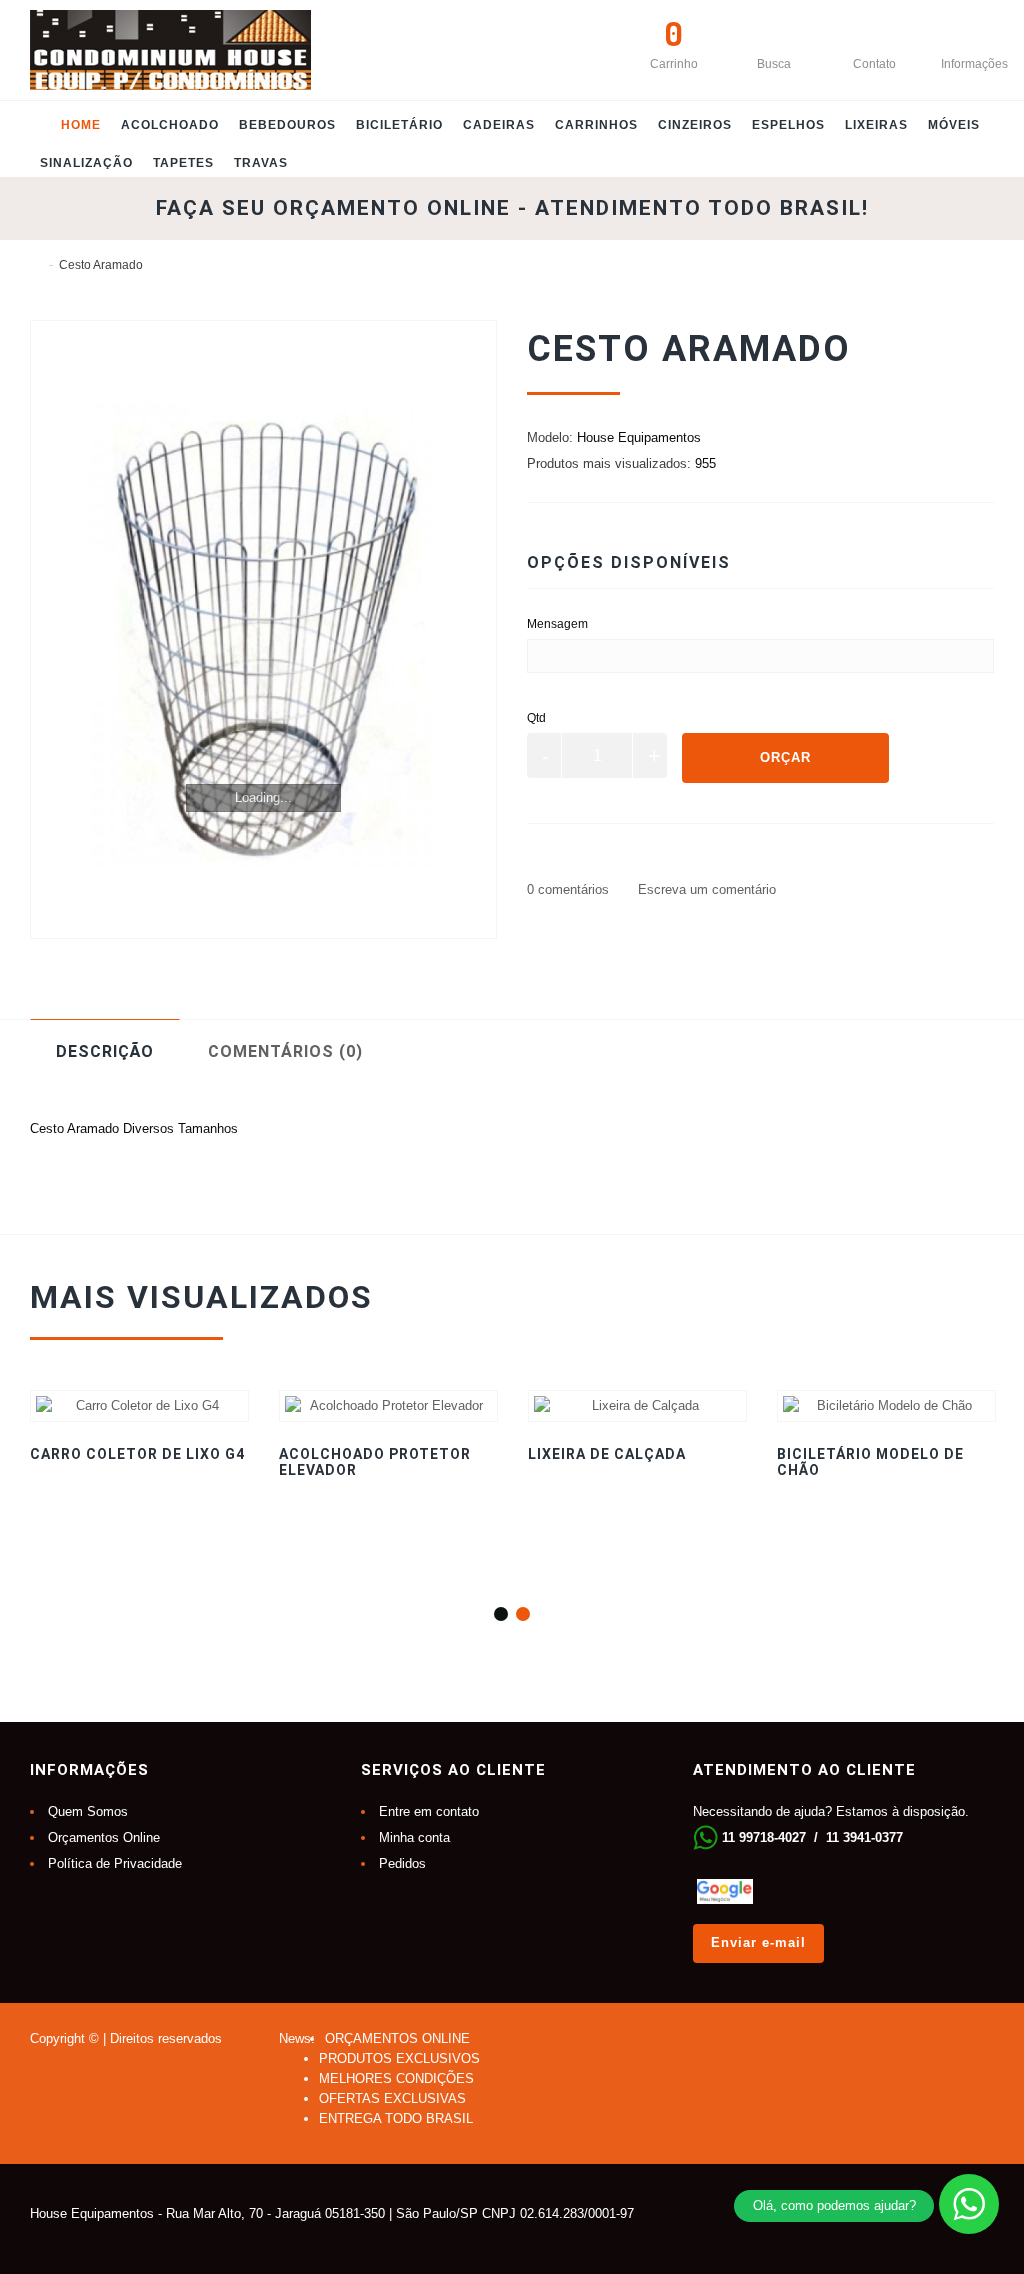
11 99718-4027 (764, 1837)
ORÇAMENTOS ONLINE (397, 2038)
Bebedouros (287, 125)
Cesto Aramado (101, 265)
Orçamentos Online (104, 1837)
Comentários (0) (285, 1051)
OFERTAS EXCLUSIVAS (392, 2098)
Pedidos (402, 1863)
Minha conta (414, 1837)
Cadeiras (499, 125)
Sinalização (86, 163)
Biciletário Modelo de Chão (870, 1461)
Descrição (105, 1051)
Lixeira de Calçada (607, 1454)
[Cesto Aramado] (263, 629)
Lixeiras (876, 125)
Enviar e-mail (758, 1942)
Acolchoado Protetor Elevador (375, 1461)
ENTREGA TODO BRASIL (396, 2118)
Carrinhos (596, 125)
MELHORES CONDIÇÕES (396, 2078)
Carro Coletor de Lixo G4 (137, 1454)
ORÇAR (785, 757)
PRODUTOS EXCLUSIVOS (399, 2058)
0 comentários (568, 889)
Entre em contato (429, 1811)
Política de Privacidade (115, 1863)
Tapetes (183, 163)
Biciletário (399, 125)
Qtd (536, 718)
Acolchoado (170, 125)
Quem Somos (88, 1811)
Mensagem (557, 624)
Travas (261, 163)
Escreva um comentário (705, 889)
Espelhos (788, 125)
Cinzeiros (695, 125)
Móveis (954, 125)
